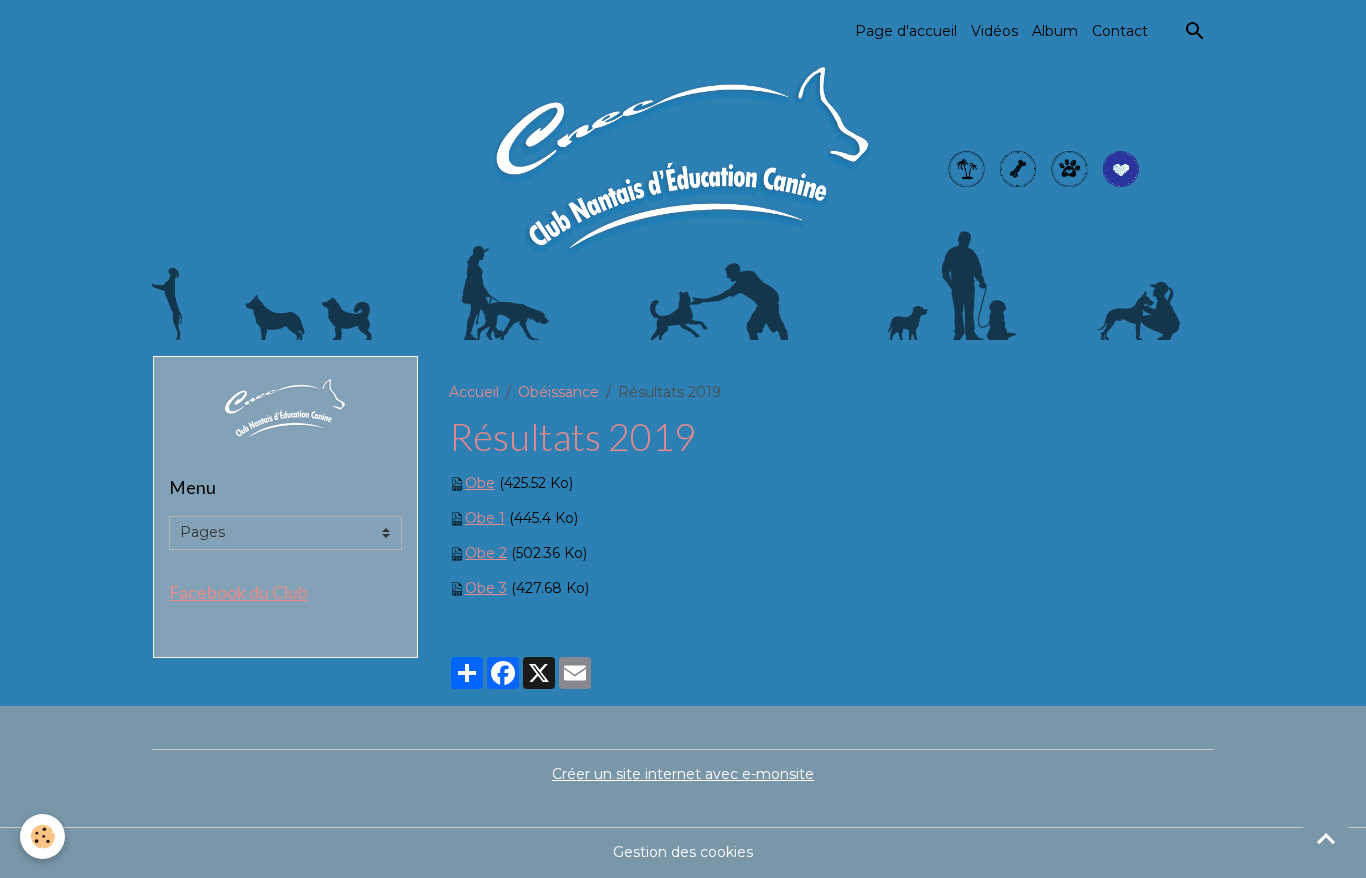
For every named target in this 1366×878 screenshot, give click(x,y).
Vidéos (994, 31)
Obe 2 (486, 553)
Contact (1120, 31)
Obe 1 (485, 518)
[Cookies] (42, 836)
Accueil (474, 392)
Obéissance (558, 392)
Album (1055, 31)
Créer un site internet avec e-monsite (683, 774)
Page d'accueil (906, 31)
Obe (480, 483)
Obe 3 (486, 588)
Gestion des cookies (683, 852)
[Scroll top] (1326, 838)
